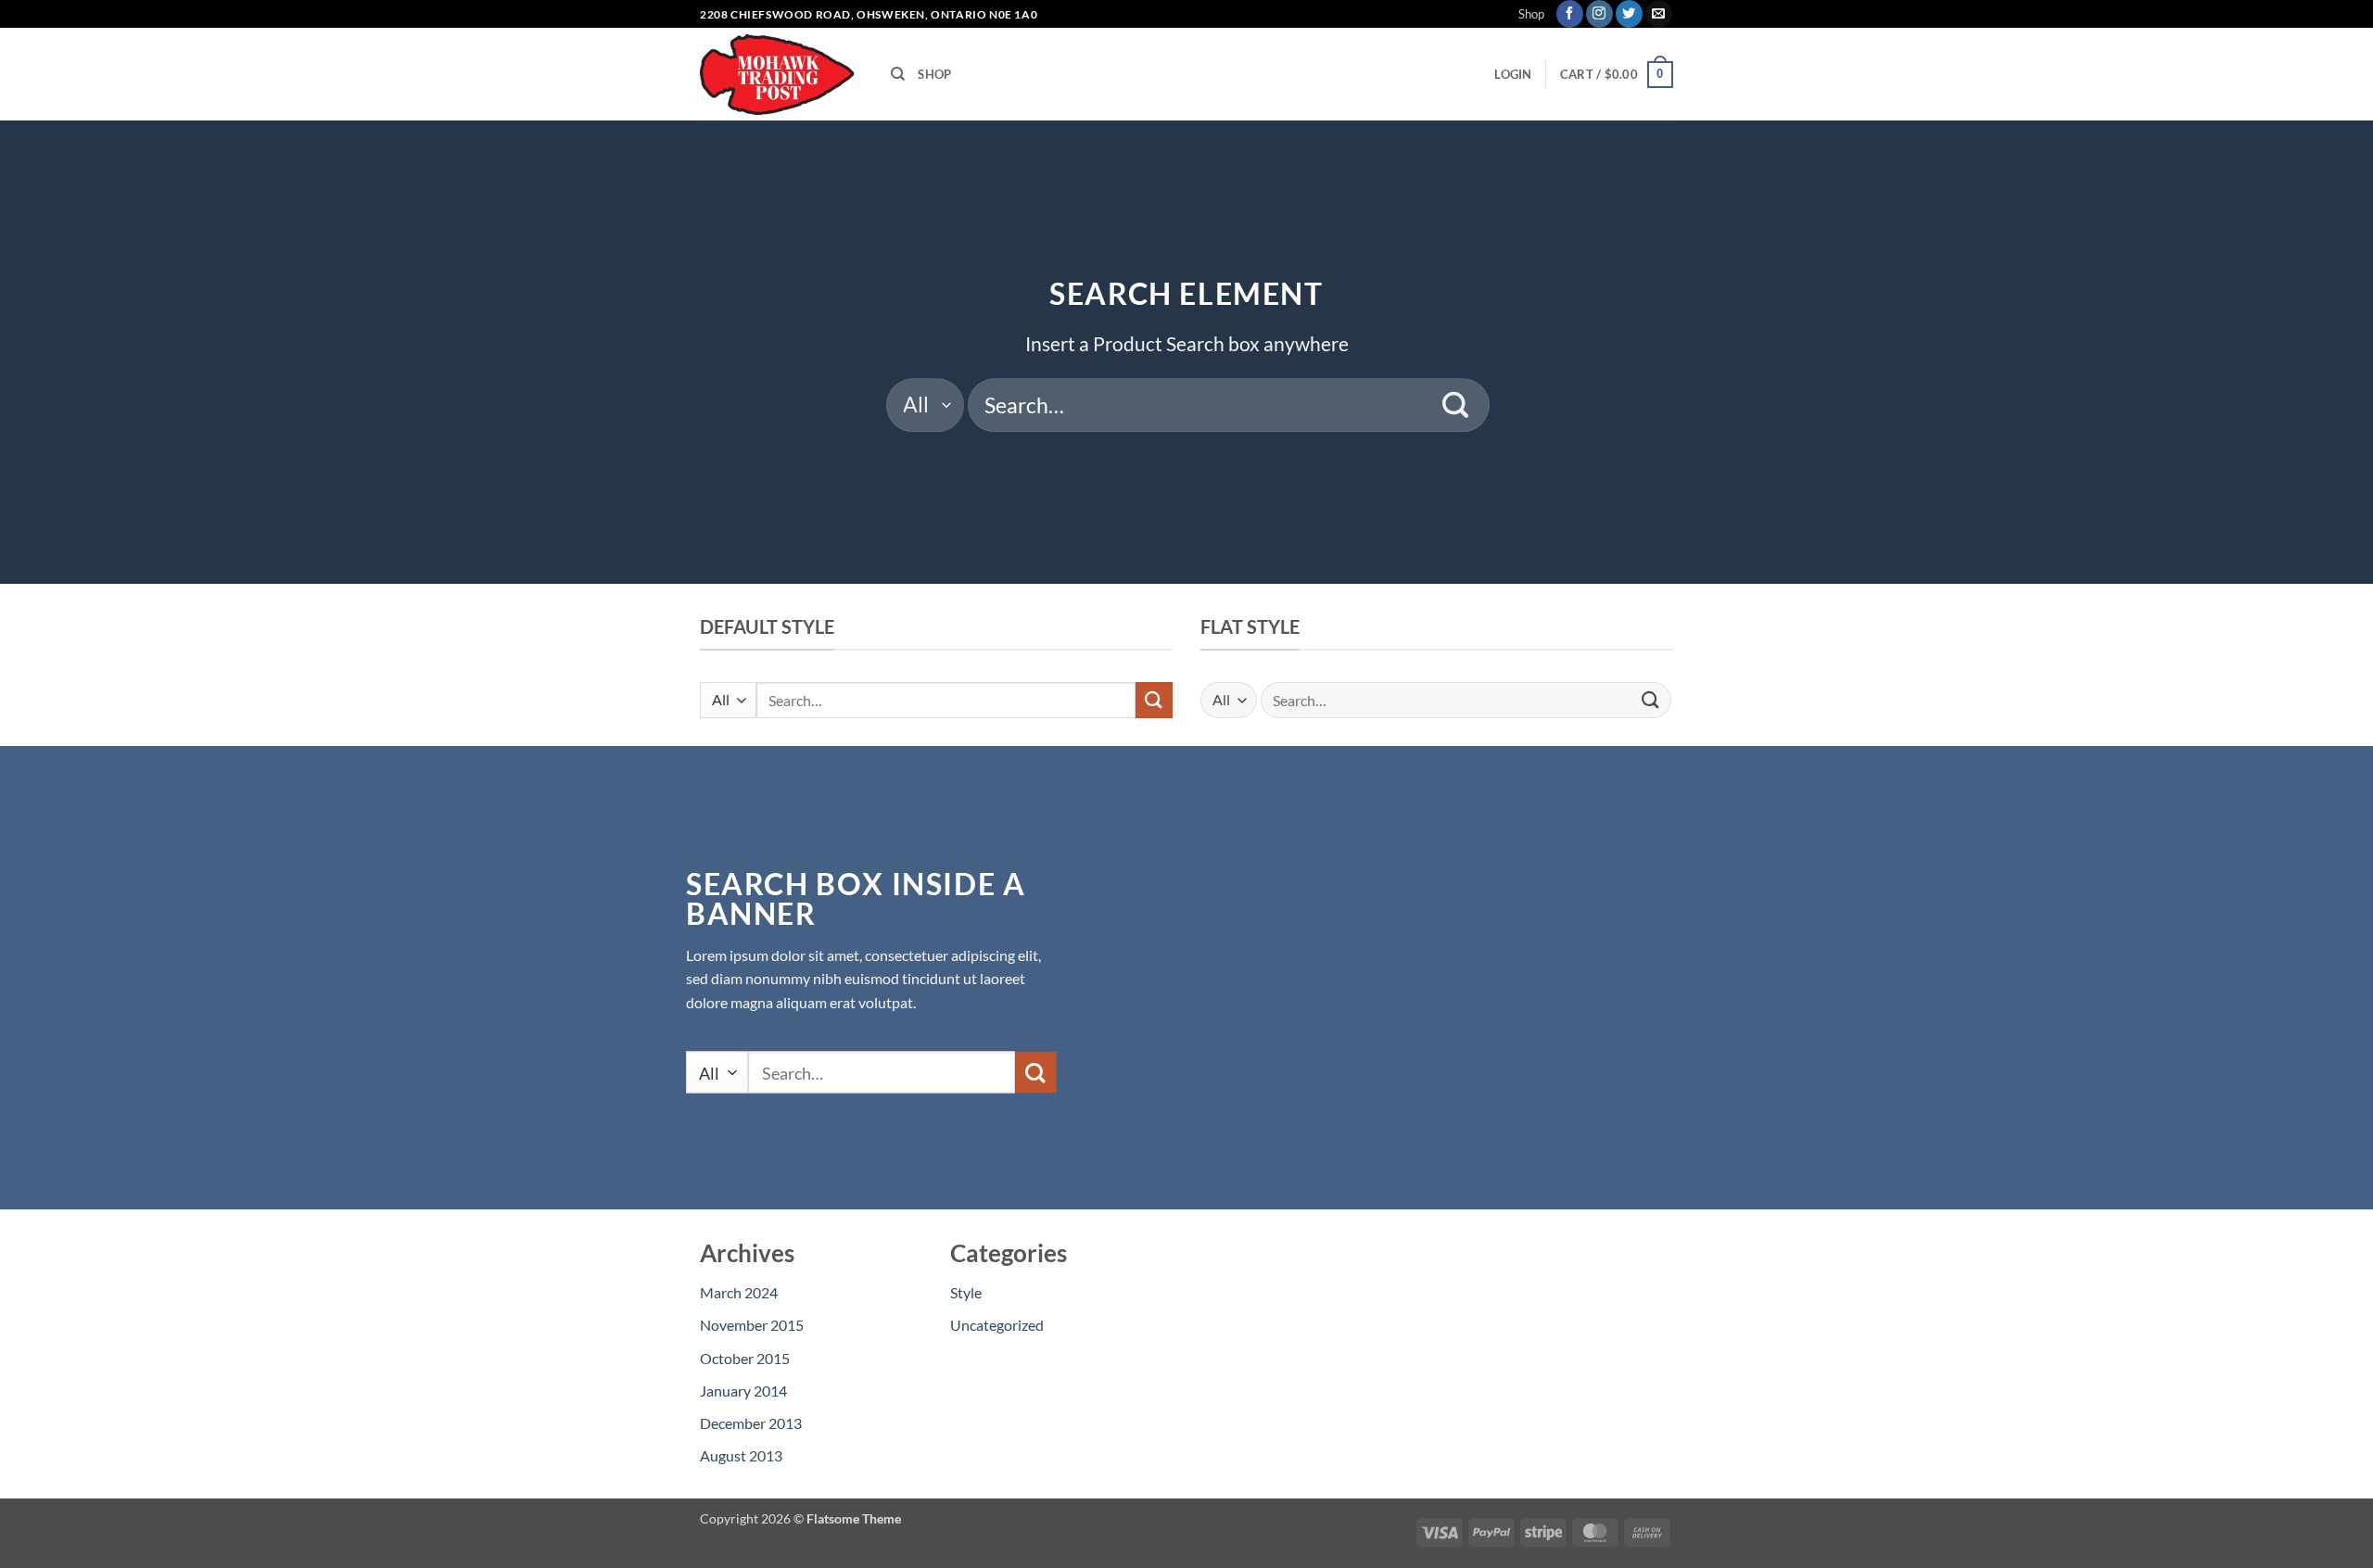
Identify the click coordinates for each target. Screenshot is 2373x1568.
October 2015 (745, 1358)
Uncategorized (997, 1325)
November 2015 (752, 1325)
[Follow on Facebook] (1570, 14)
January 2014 (743, 1391)
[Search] (898, 74)
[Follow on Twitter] (1629, 14)
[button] (1513, 74)
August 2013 (741, 1455)
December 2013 (751, 1423)
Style (966, 1292)
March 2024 (739, 1292)
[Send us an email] (1659, 14)
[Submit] (1456, 405)
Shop (1531, 14)
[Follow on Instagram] (1599, 14)
